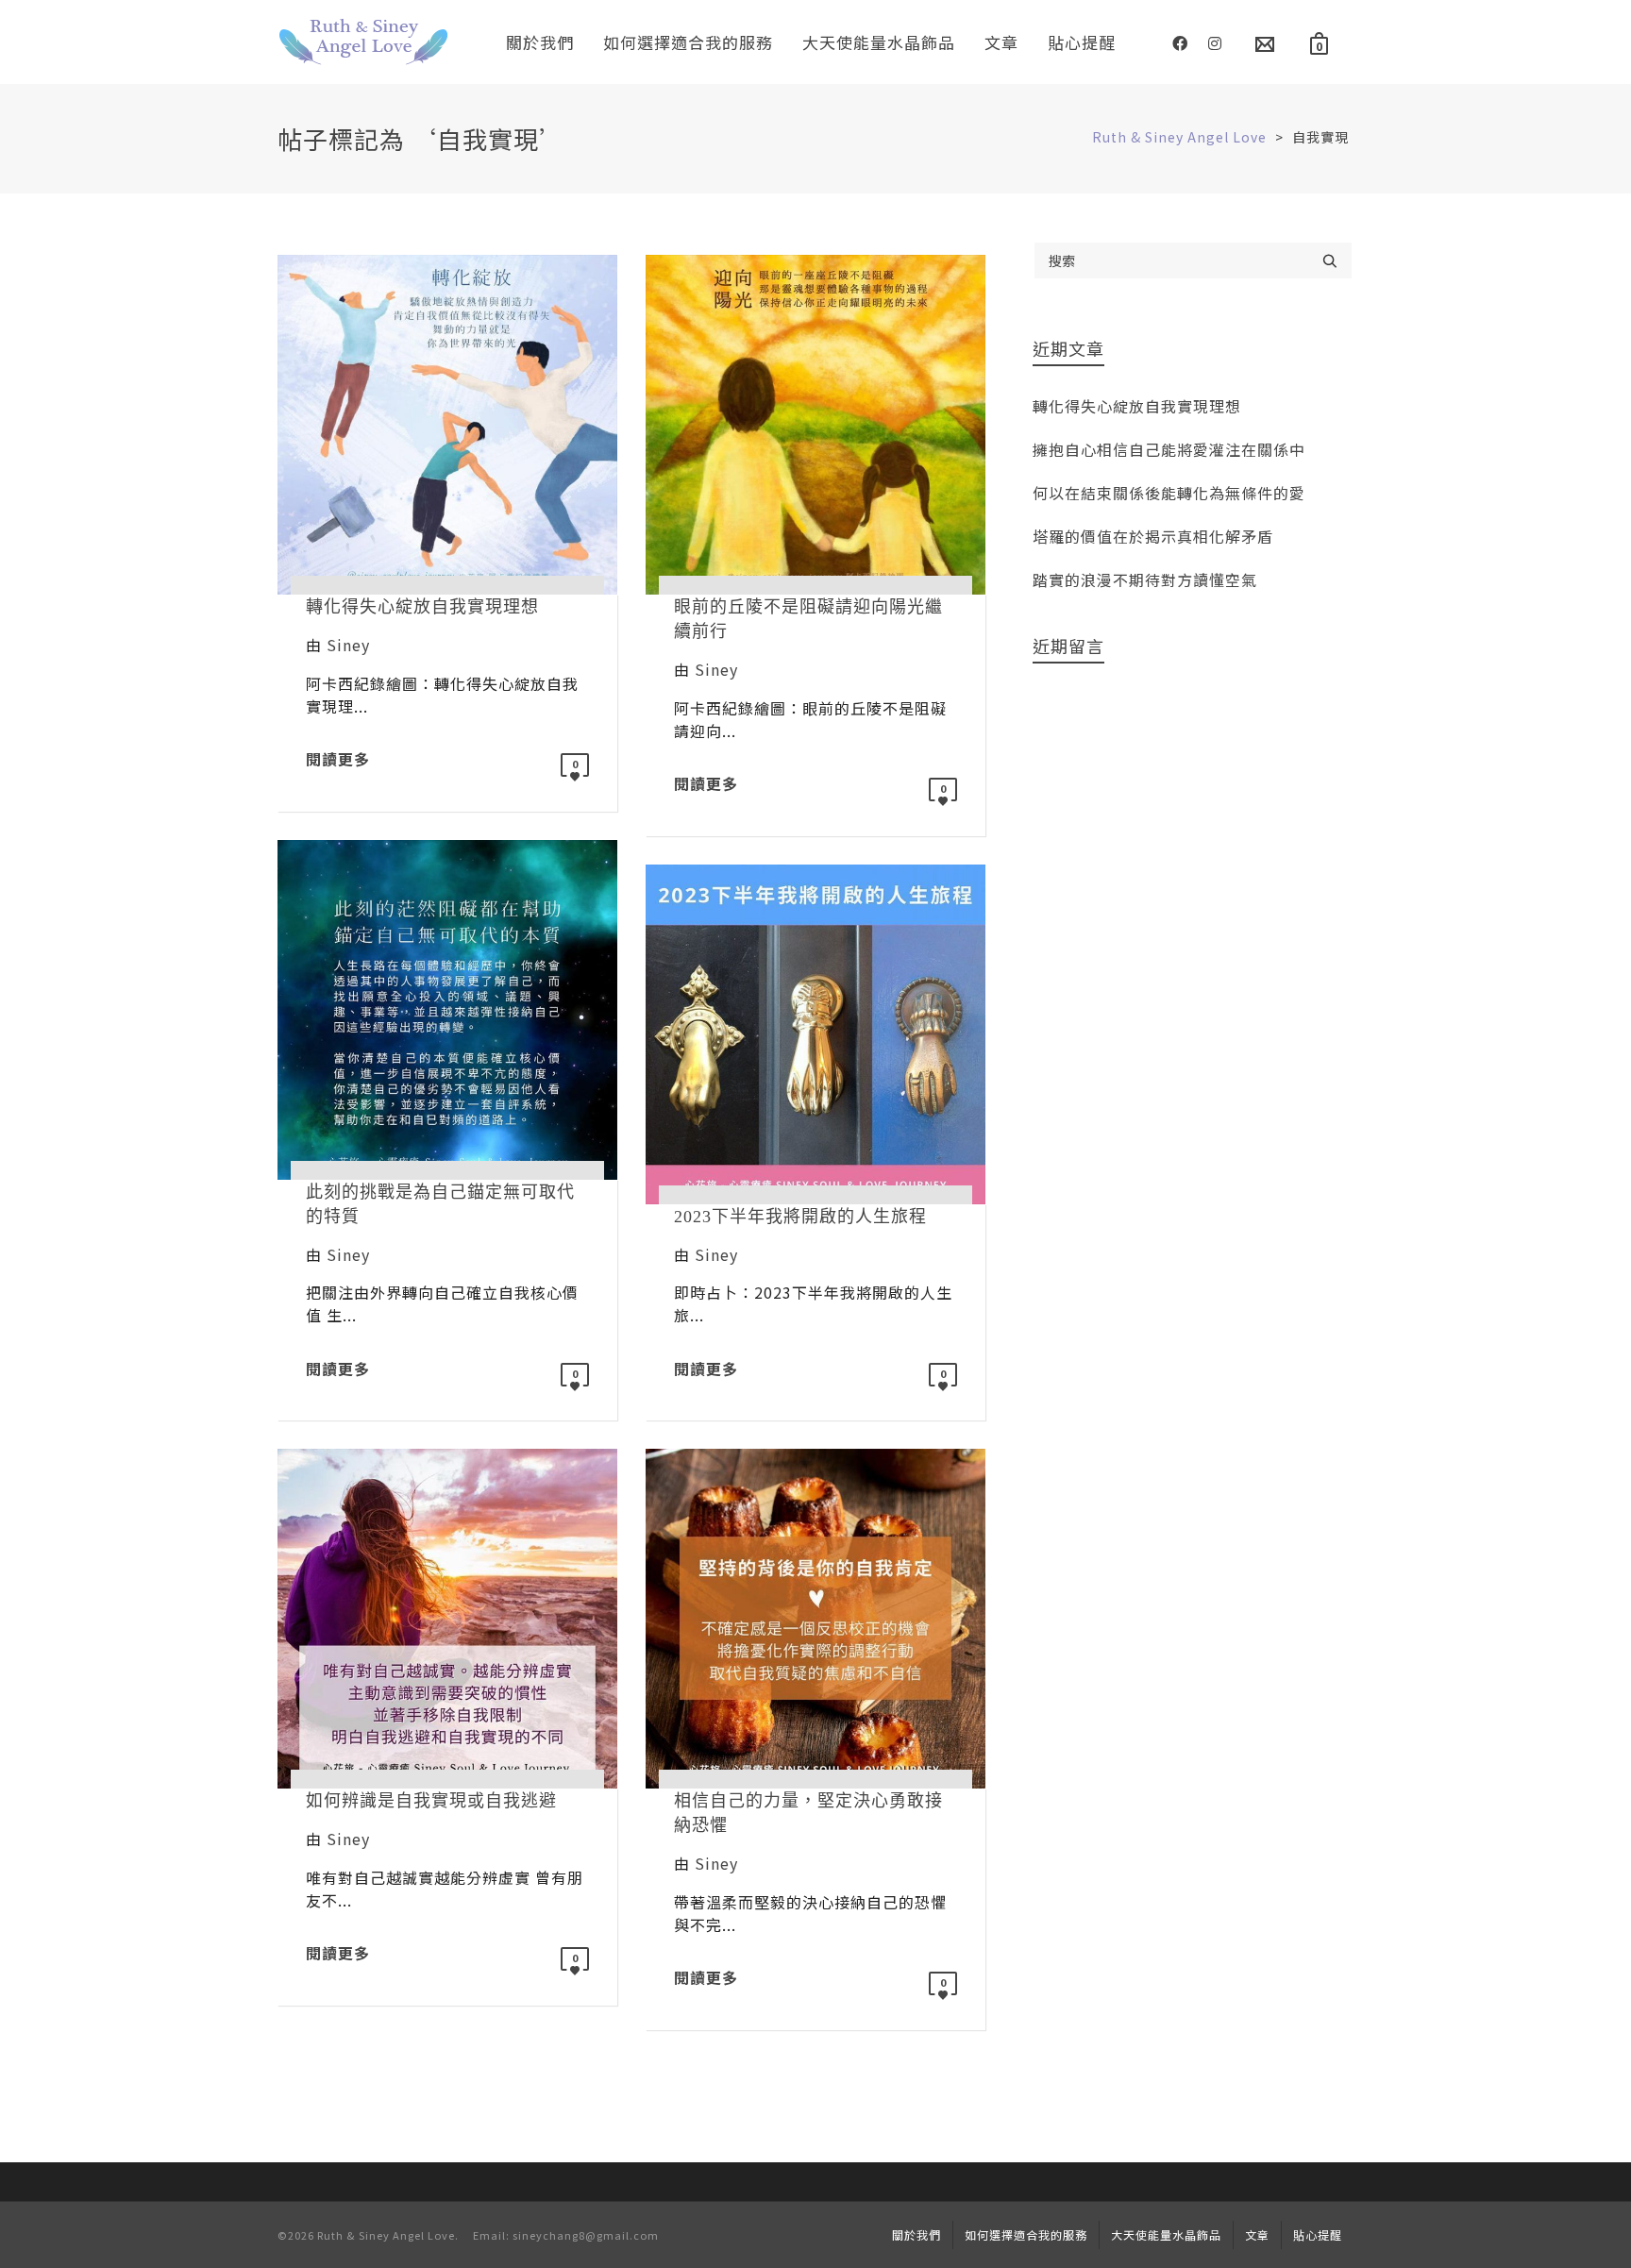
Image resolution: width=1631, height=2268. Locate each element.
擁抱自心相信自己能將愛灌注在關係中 (1169, 449)
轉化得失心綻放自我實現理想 (1137, 406)
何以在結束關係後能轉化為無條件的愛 (1169, 493)
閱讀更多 (338, 759)
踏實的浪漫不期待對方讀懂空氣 (1145, 580)
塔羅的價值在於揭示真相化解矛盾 (1153, 536)
